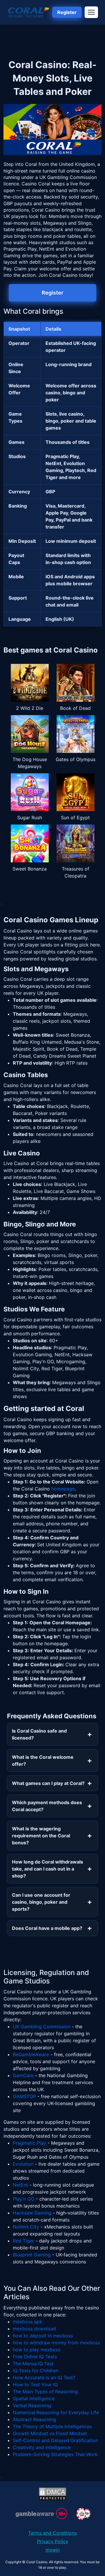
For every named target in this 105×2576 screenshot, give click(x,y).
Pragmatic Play (29, 2143)
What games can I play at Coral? (48, 1783)
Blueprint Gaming (32, 2255)
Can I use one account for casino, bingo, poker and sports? (41, 1902)
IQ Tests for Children (36, 2371)
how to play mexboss (37, 2350)
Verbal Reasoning (32, 2405)
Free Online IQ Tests (35, 2357)
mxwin (53, 2550)
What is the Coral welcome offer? (43, 1761)
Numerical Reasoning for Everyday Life (56, 2412)
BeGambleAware (31, 2054)
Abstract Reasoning (34, 2419)
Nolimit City (26, 2227)
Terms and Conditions (52, 2533)
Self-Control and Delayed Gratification (55, 2440)
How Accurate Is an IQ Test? (44, 2378)
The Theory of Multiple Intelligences (52, 2426)
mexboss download (34, 2329)
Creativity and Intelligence (42, 2447)
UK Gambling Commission (42, 2027)
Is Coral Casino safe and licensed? (39, 1734)
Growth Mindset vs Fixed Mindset (50, 2433)
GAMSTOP (24, 2096)
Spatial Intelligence (34, 2398)
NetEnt (20, 2185)
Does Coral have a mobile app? (47, 1928)
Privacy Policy (53, 2541)
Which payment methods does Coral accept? (47, 1806)
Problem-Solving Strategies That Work (55, 2454)
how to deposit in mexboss (43, 2336)
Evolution (23, 2164)
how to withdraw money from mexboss (56, 2343)
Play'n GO (24, 2199)
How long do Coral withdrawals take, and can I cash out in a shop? (48, 1869)
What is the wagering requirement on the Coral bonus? (41, 1836)
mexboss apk (28, 2322)
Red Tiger (23, 2241)
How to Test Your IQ (35, 2384)
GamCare (23, 2075)
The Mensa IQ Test (33, 2364)
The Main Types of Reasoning (45, 2391)
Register (67, 12)
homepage (63, 1489)
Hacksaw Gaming (32, 2213)
